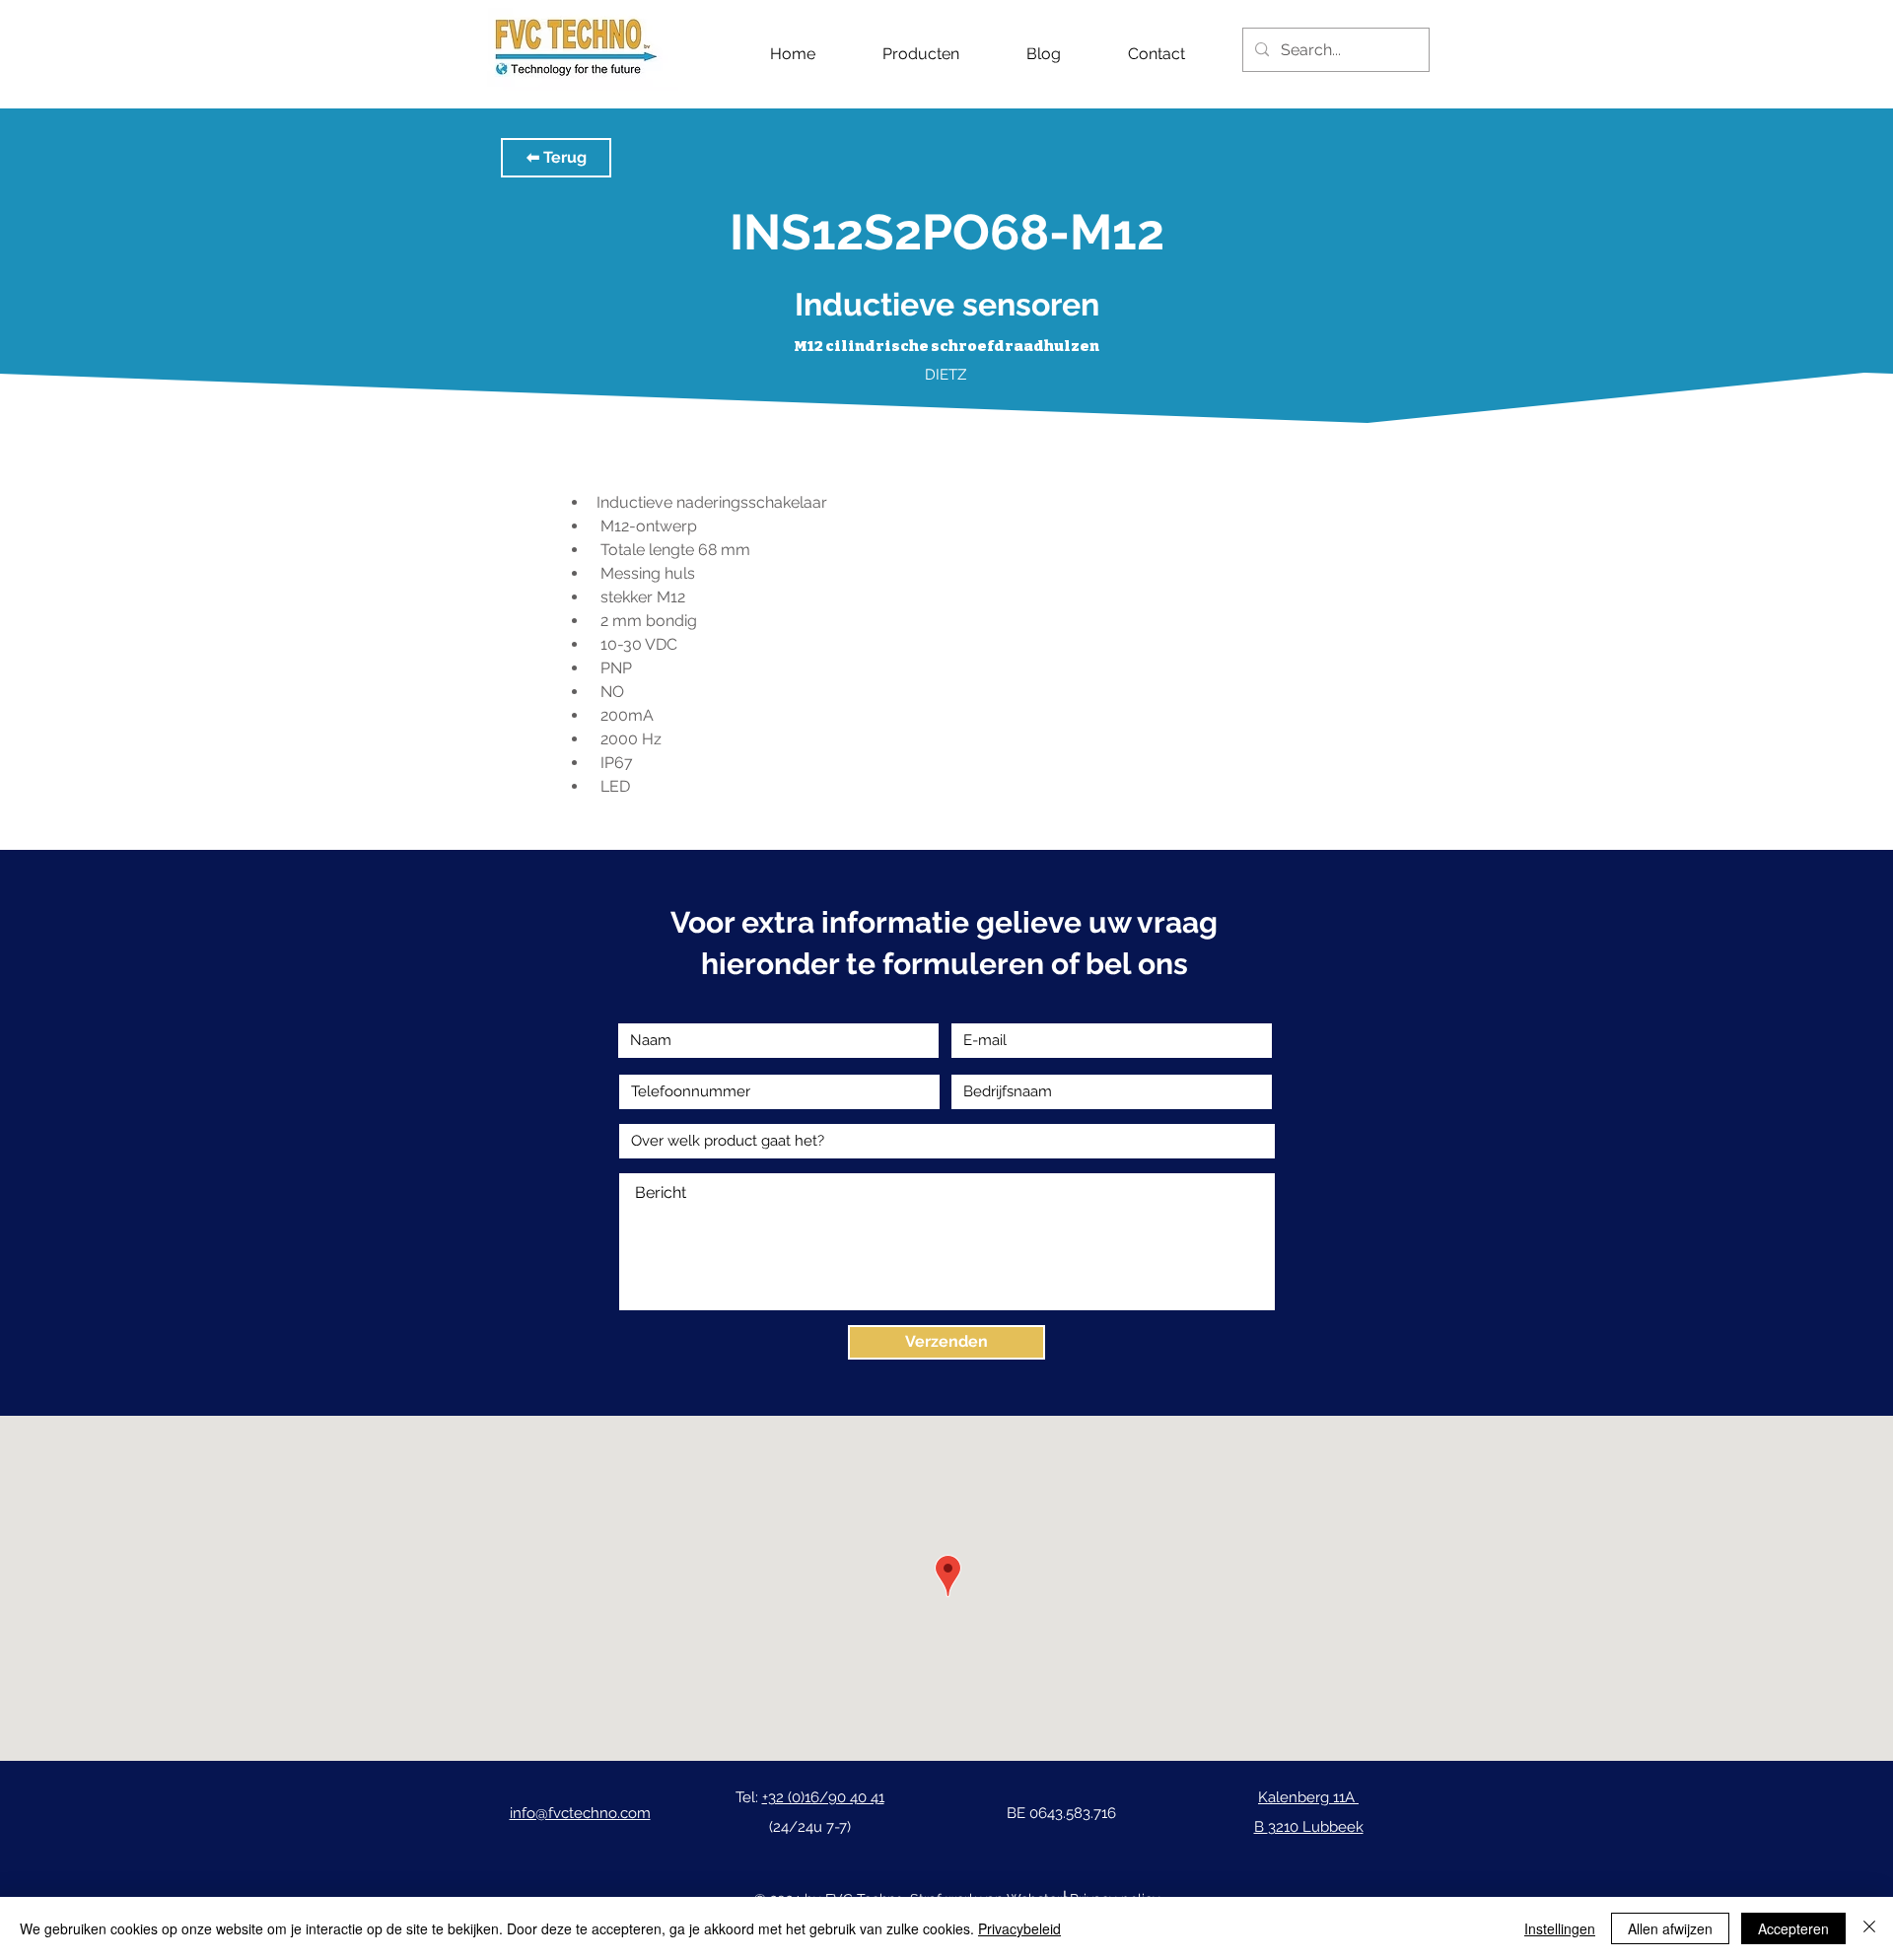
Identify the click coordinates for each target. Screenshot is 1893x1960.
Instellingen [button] (1560, 1928)
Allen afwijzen (1670, 1928)
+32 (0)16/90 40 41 (823, 1797)
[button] (556, 158)
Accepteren (1793, 1928)
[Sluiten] (1869, 1928)
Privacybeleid (1019, 1928)
